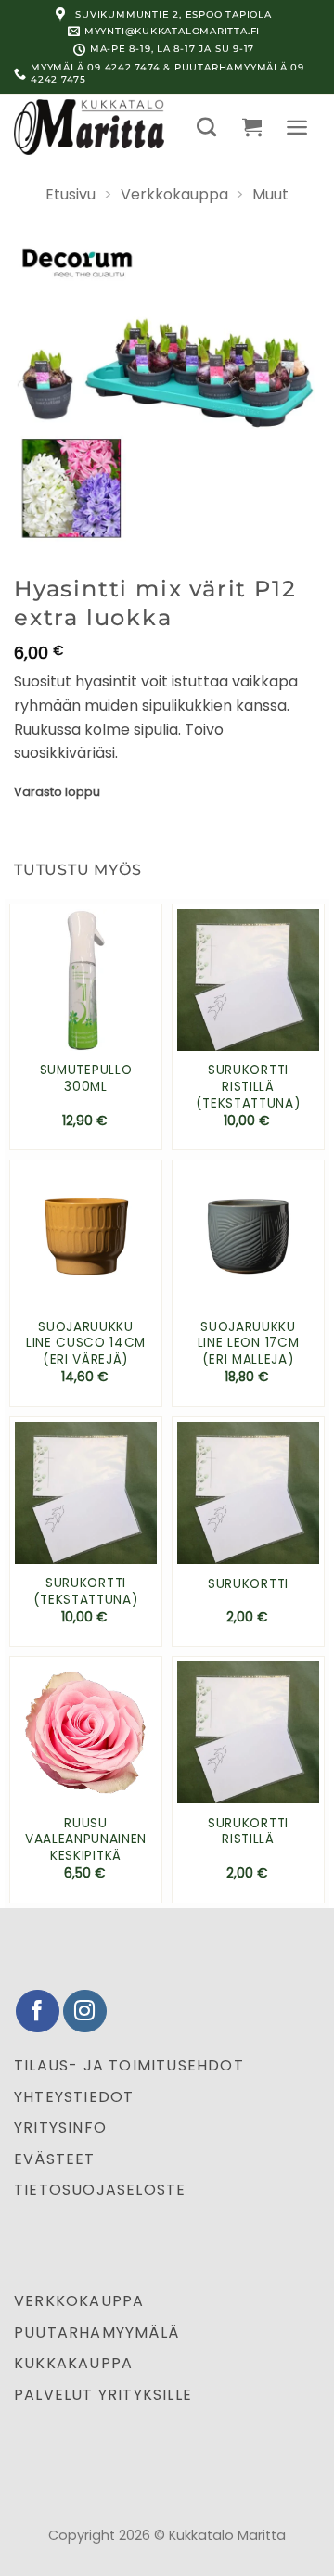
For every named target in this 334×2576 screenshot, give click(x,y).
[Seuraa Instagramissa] (85, 2012)
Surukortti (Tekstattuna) (86, 1591)
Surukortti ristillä (248, 1832)
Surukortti (248, 1584)
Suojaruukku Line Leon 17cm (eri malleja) (249, 1344)
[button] (206, 127)
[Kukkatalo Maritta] (92, 127)
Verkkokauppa (174, 194)
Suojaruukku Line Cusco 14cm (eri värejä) (86, 1344)
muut (270, 194)
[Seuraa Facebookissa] (38, 2012)
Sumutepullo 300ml (86, 1078)
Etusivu (71, 194)
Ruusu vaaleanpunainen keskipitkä (86, 1840)
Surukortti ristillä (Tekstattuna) (249, 1087)
